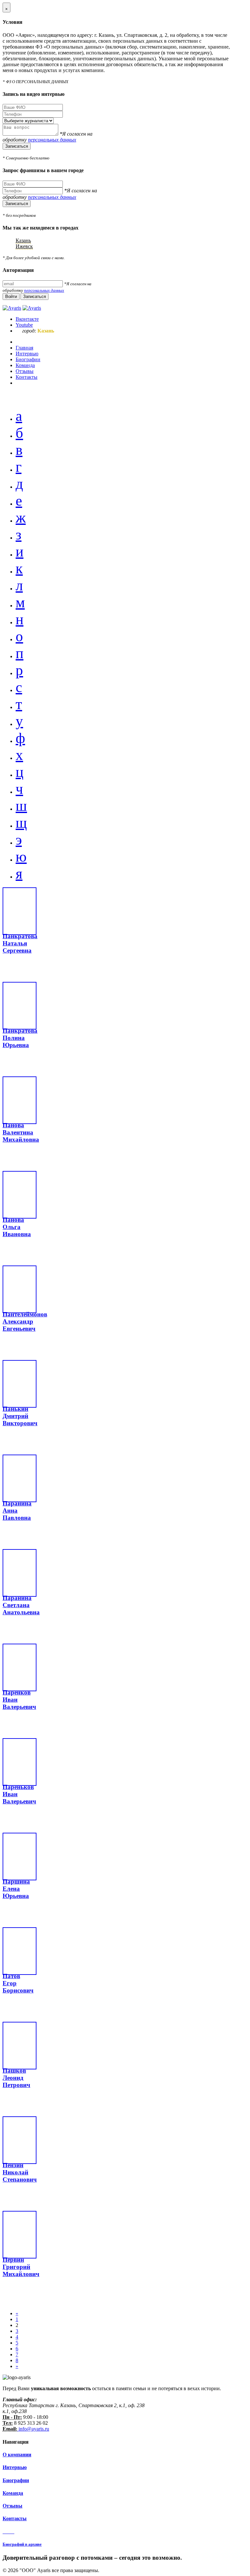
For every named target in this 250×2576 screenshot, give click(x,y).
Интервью (15, 2467)
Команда (13, 2493)
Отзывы (13, 2506)
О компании (17, 2455)
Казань (23, 240)
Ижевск (24, 246)
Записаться (17, 146)
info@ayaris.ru (33, 2429)
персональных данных (52, 140)
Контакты (15, 2518)
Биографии (16, 2480)
